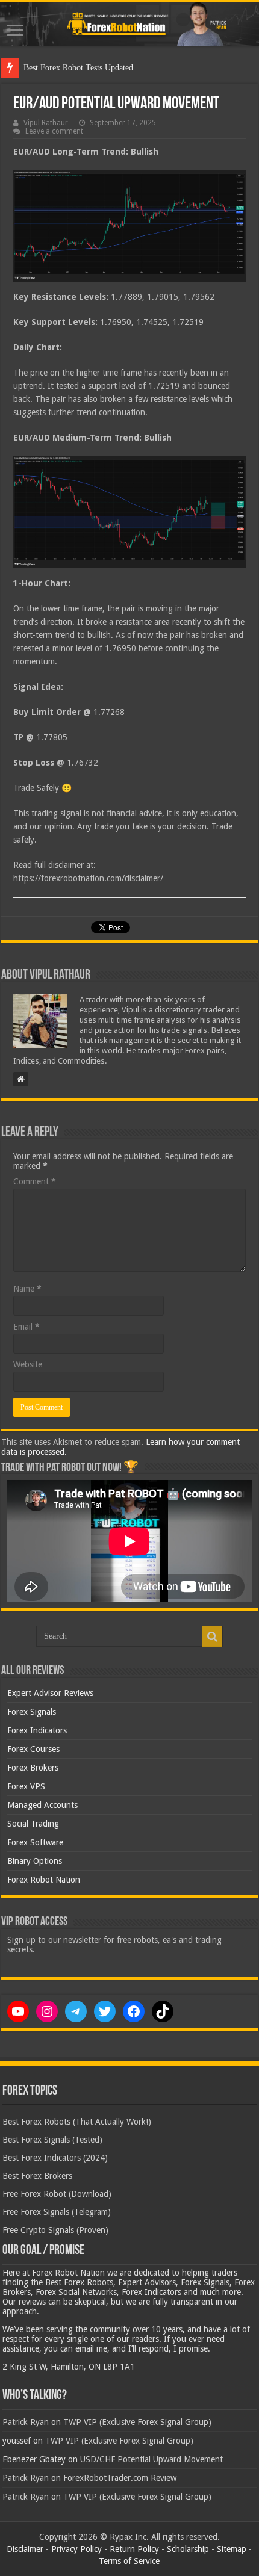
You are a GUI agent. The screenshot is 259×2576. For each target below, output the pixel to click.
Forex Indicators (37, 1730)
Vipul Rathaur (46, 123)
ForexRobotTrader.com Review (120, 2478)
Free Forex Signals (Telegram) (57, 2212)
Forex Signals (32, 1712)
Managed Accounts (42, 1805)
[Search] (212, 1636)
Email (27, 1327)
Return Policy (134, 2549)
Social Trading (33, 1824)
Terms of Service (129, 2561)
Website (28, 1364)
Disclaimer (25, 2549)
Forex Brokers (33, 1768)
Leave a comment (54, 131)
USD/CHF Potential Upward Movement (151, 2459)
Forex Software (35, 1842)
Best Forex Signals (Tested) (52, 2140)
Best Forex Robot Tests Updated (78, 68)
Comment (35, 1181)
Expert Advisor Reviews (50, 1693)
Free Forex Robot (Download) (57, 2194)
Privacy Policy (76, 2549)
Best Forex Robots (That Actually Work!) (77, 2122)
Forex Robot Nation (44, 1880)
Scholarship (188, 2549)
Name (27, 1289)
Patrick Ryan (26, 2422)
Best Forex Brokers (37, 2176)
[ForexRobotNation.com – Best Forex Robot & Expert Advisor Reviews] (129, 24)
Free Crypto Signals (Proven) (55, 2230)
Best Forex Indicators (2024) (55, 2158)
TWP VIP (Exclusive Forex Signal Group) (137, 2422)
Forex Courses (33, 1749)
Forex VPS (26, 1786)
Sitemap (232, 2549)
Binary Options (35, 1861)
